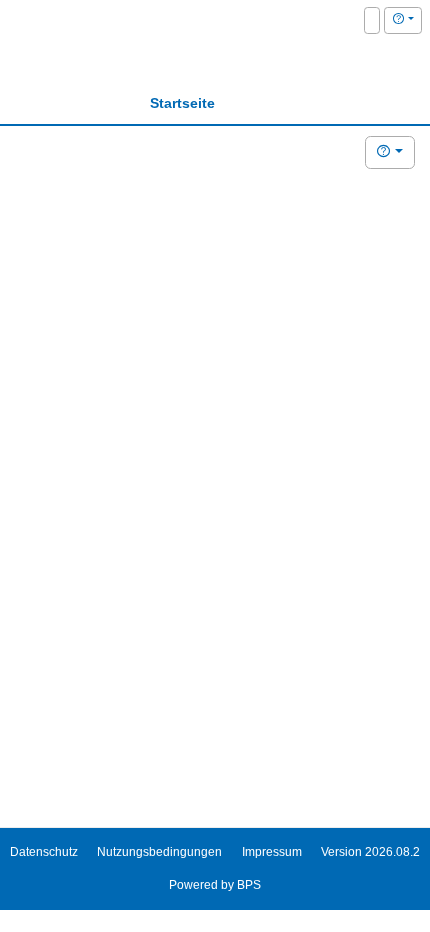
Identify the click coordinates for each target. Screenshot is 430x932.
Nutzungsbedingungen (159, 852)
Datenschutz (44, 852)
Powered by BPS (215, 885)
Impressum (272, 852)
